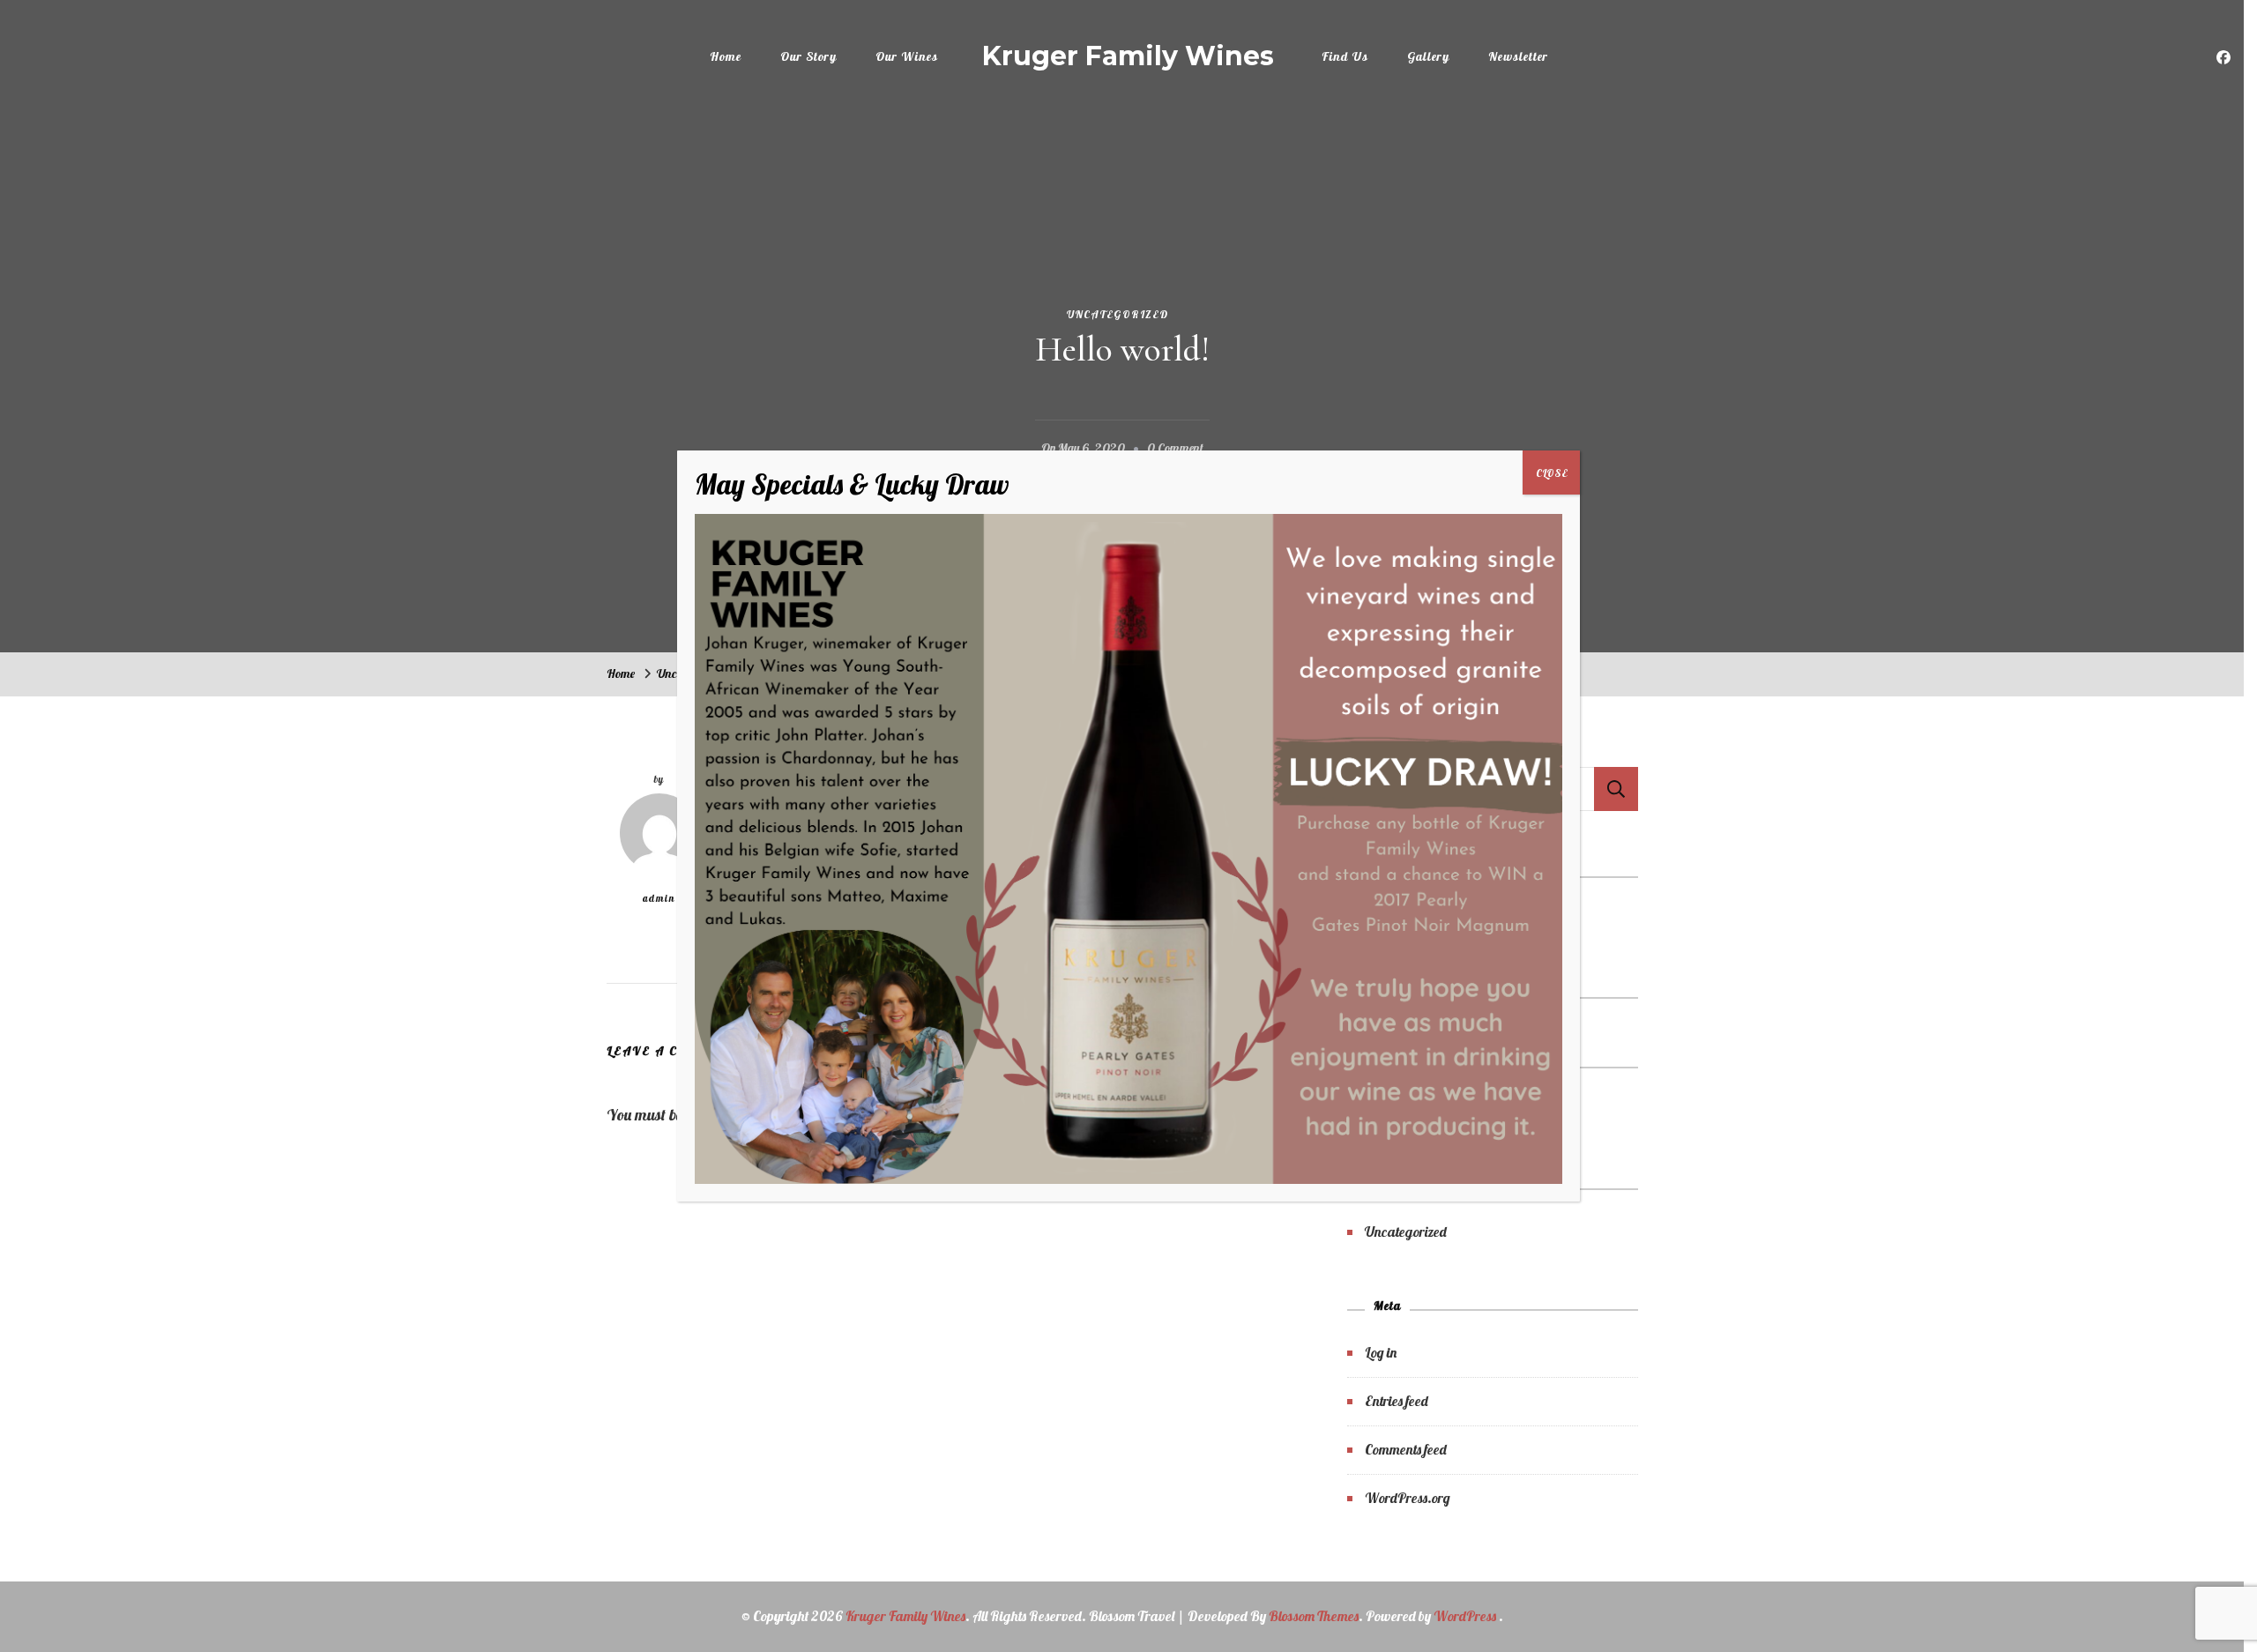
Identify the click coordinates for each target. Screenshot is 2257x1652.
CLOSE (1552, 473)
